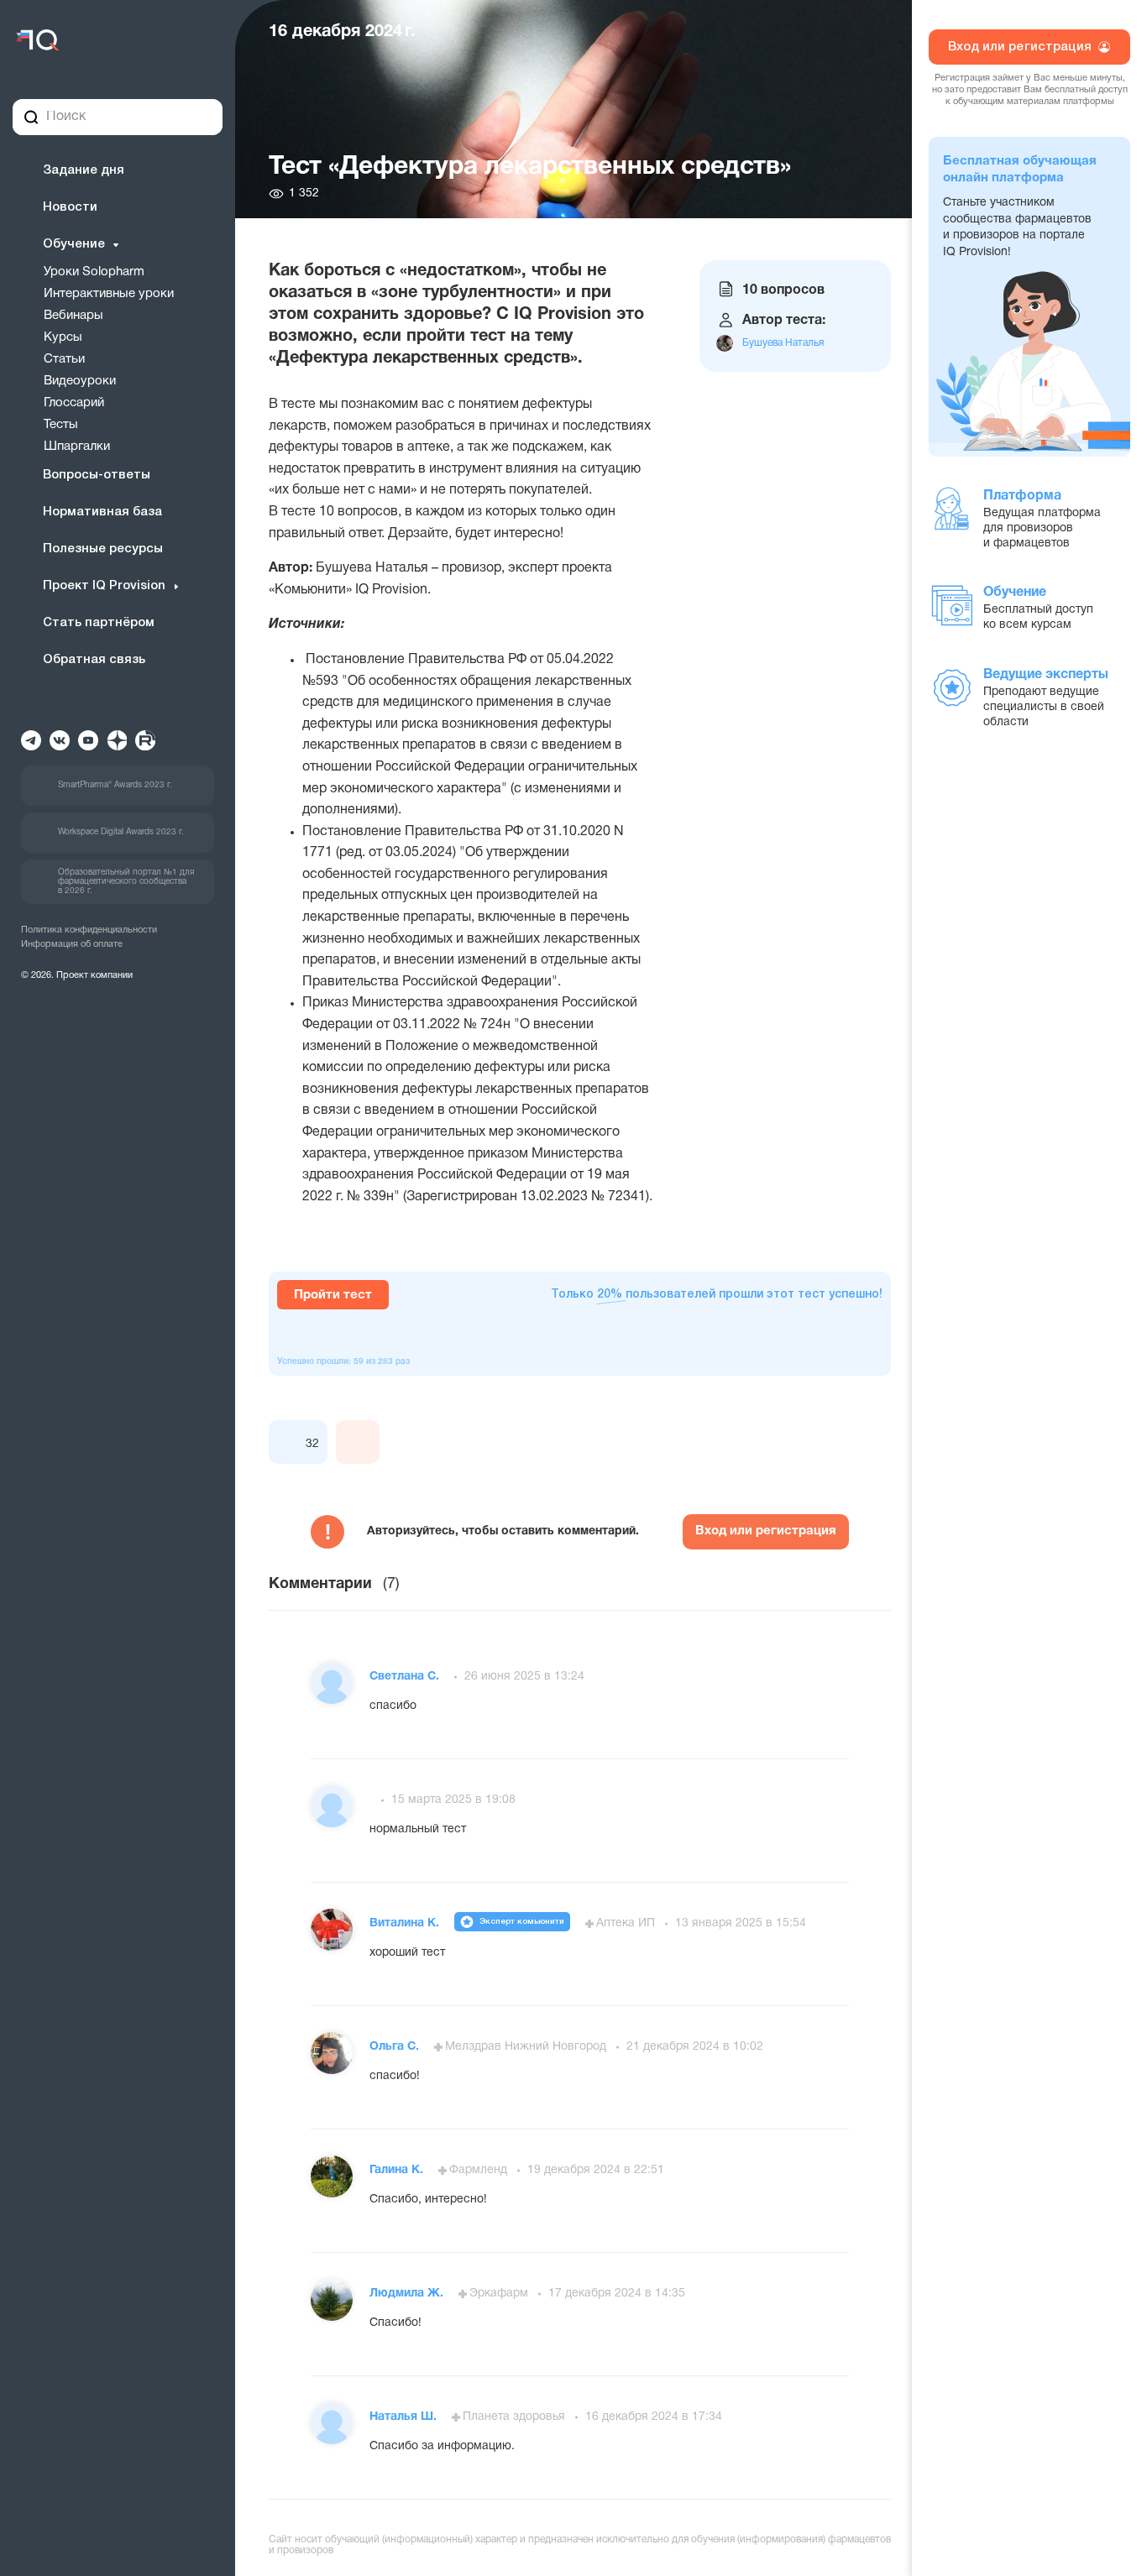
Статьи (64, 359)
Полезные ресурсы (103, 549)
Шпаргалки (77, 447)
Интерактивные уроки (109, 294)
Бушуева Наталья (783, 343)
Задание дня (84, 170)
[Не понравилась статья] (358, 1442)
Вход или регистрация (766, 1531)
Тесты (61, 425)
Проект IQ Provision (104, 586)
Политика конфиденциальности (89, 930)
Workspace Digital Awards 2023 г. (121, 832)
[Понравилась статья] (291, 1442)
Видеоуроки (80, 381)
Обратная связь (94, 660)
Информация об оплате (72, 944)
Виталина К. (406, 1923)
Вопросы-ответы (97, 475)
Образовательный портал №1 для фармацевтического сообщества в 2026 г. (126, 882)
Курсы (63, 337)
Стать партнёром (99, 623)
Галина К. (398, 2170)
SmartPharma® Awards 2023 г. (115, 785)
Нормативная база (102, 512)
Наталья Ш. (405, 2417)
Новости (70, 207)
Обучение (74, 244)
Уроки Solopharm (94, 272)
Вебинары (73, 316)
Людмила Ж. (408, 2294)
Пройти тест (333, 1295)
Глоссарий (74, 403)
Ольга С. (396, 2047)
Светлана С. (406, 1677)
